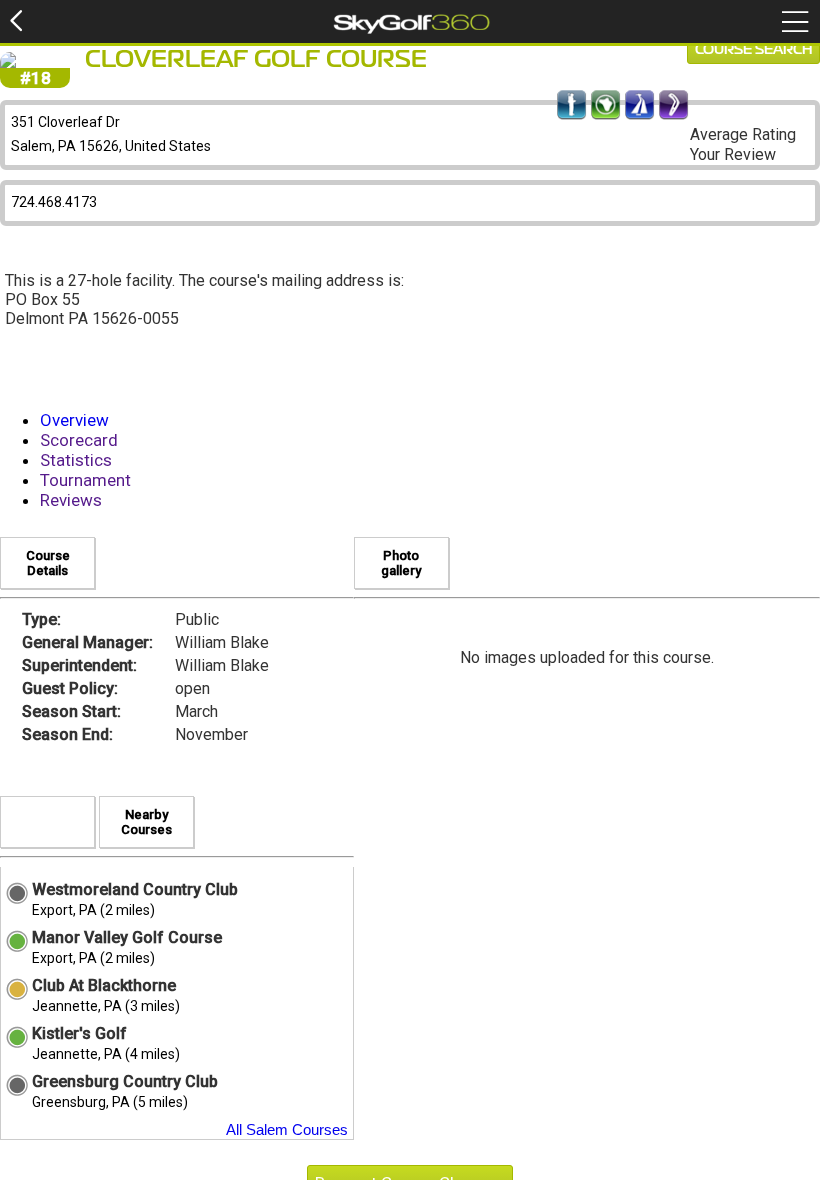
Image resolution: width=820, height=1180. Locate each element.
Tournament (85, 480)
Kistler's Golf (79, 1033)
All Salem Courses (287, 1129)
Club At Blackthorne (104, 985)
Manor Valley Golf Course (127, 937)
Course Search (753, 50)
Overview (74, 420)
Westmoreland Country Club (135, 889)
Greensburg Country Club (125, 1081)
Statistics (76, 460)
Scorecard (79, 440)
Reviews (71, 500)
